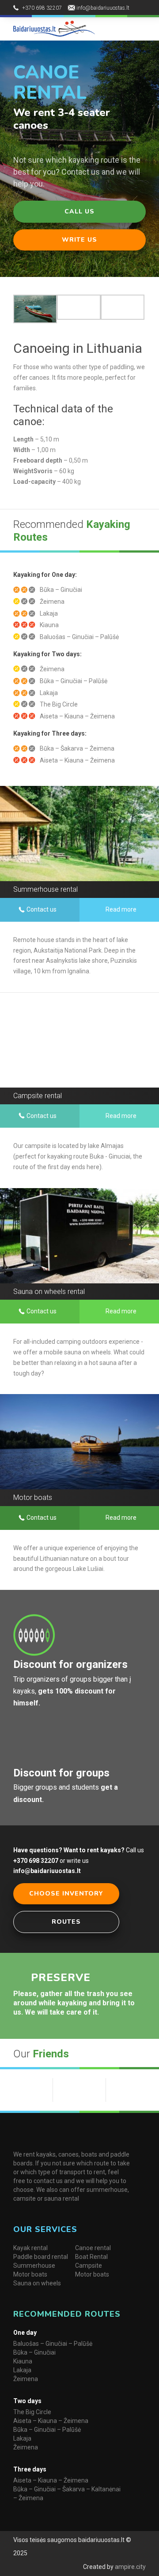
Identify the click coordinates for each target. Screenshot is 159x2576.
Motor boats (30, 2274)
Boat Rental (91, 2257)
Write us (79, 240)
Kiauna (23, 2361)
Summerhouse (34, 2266)
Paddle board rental (41, 2257)
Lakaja (22, 2370)
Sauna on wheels (37, 2283)
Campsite (89, 2266)
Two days (27, 2401)
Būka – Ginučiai (34, 2352)
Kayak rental (30, 2248)
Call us (79, 211)
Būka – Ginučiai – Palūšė (47, 2430)
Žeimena (26, 2379)
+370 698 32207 (42, 8)
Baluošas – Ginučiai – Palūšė (53, 2344)
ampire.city (130, 2567)
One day (25, 2333)
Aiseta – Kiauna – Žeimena (51, 2421)
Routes (66, 1922)
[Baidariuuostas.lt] (54, 28)
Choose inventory (66, 1894)
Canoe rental (93, 2248)
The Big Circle (32, 2412)
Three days (30, 2469)
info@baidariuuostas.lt (103, 8)
